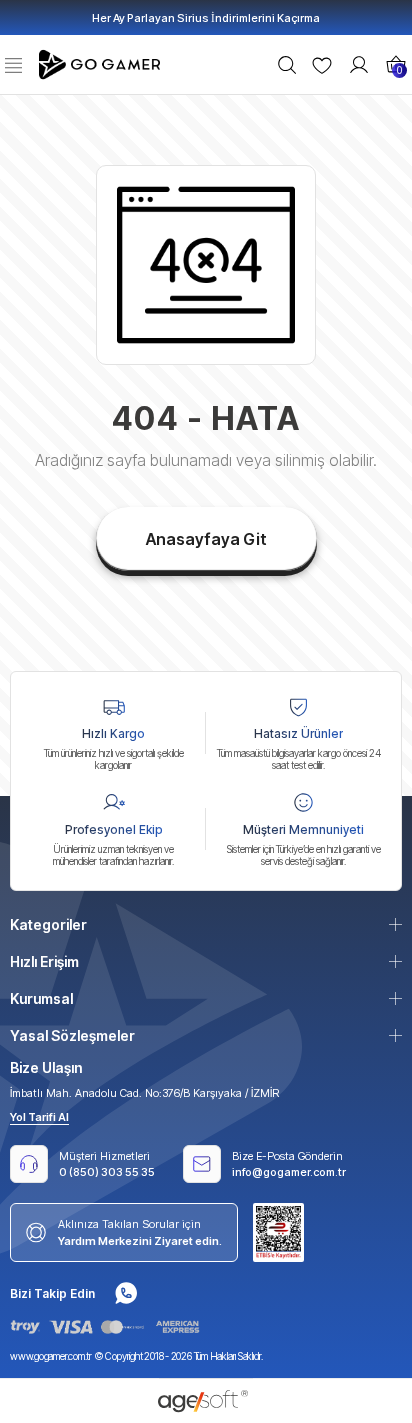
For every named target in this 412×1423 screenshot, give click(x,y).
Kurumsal (41, 998)
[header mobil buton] (102, 63)
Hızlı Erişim (44, 961)
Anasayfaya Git (206, 539)
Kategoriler (48, 924)
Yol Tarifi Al (39, 1117)
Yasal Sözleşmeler (72, 1035)
